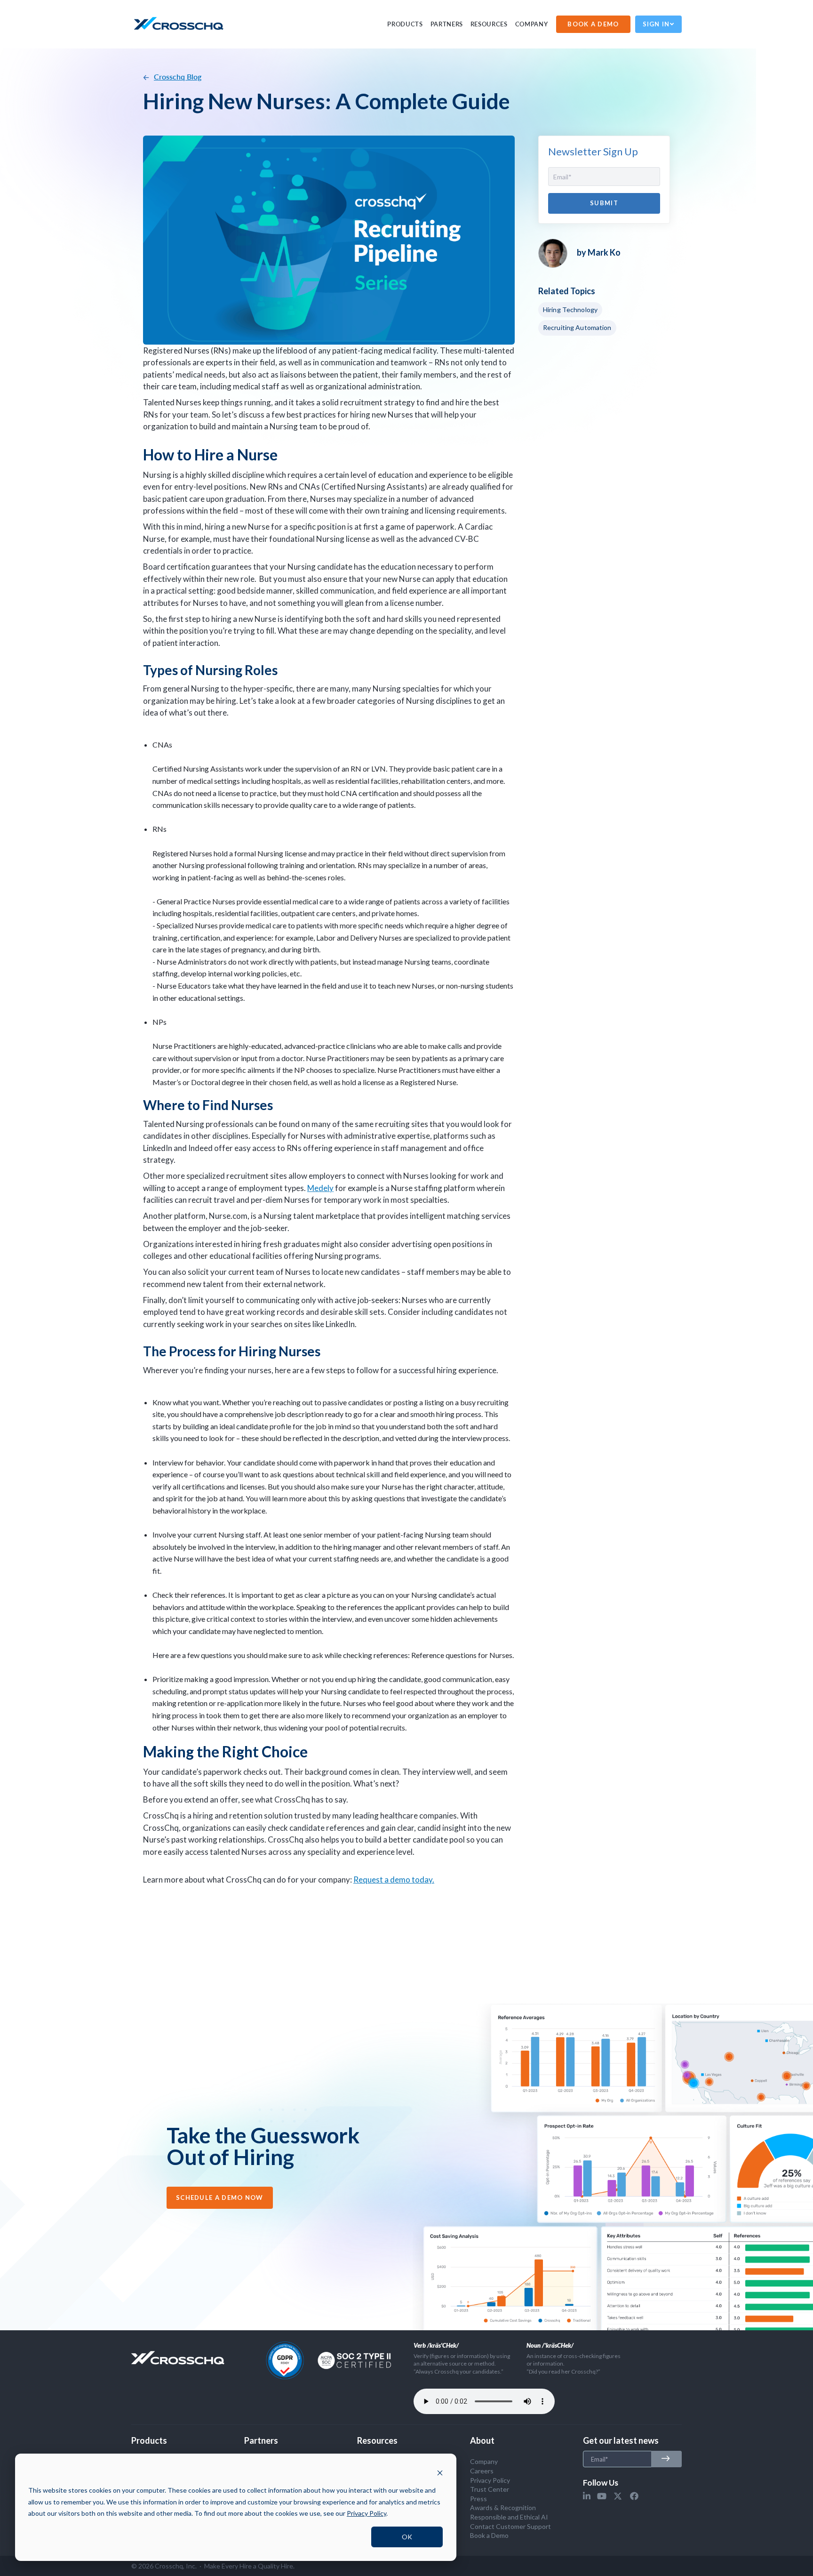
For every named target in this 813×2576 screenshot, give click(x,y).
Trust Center (490, 2489)
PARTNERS (447, 24)
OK (407, 2537)
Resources (489, 24)
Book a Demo (489, 2535)
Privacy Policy (490, 2480)
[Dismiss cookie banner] (440, 2473)
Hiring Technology (570, 310)
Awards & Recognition (503, 2508)
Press (478, 2499)
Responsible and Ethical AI (509, 2517)
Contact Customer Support (510, 2526)
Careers (482, 2471)
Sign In (656, 24)
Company (532, 24)
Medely (320, 1188)
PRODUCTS (405, 24)
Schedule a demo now (220, 2198)
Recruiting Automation (577, 327)
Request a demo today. (394, 1880)
